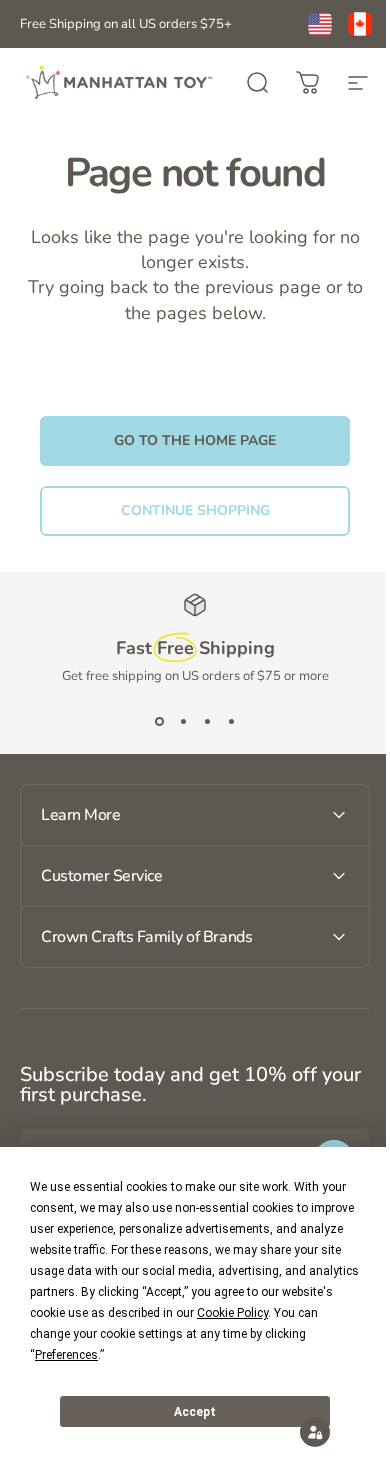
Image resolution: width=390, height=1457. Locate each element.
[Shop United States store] (320, 24)
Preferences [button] (66, 1355)
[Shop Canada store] (360, 24)
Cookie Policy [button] (232, 1313)
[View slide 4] (231, 721)
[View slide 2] (183, 721)
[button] (300, 1432)
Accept (195, 1412)
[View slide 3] (207, 721)
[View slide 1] (159, 721)
